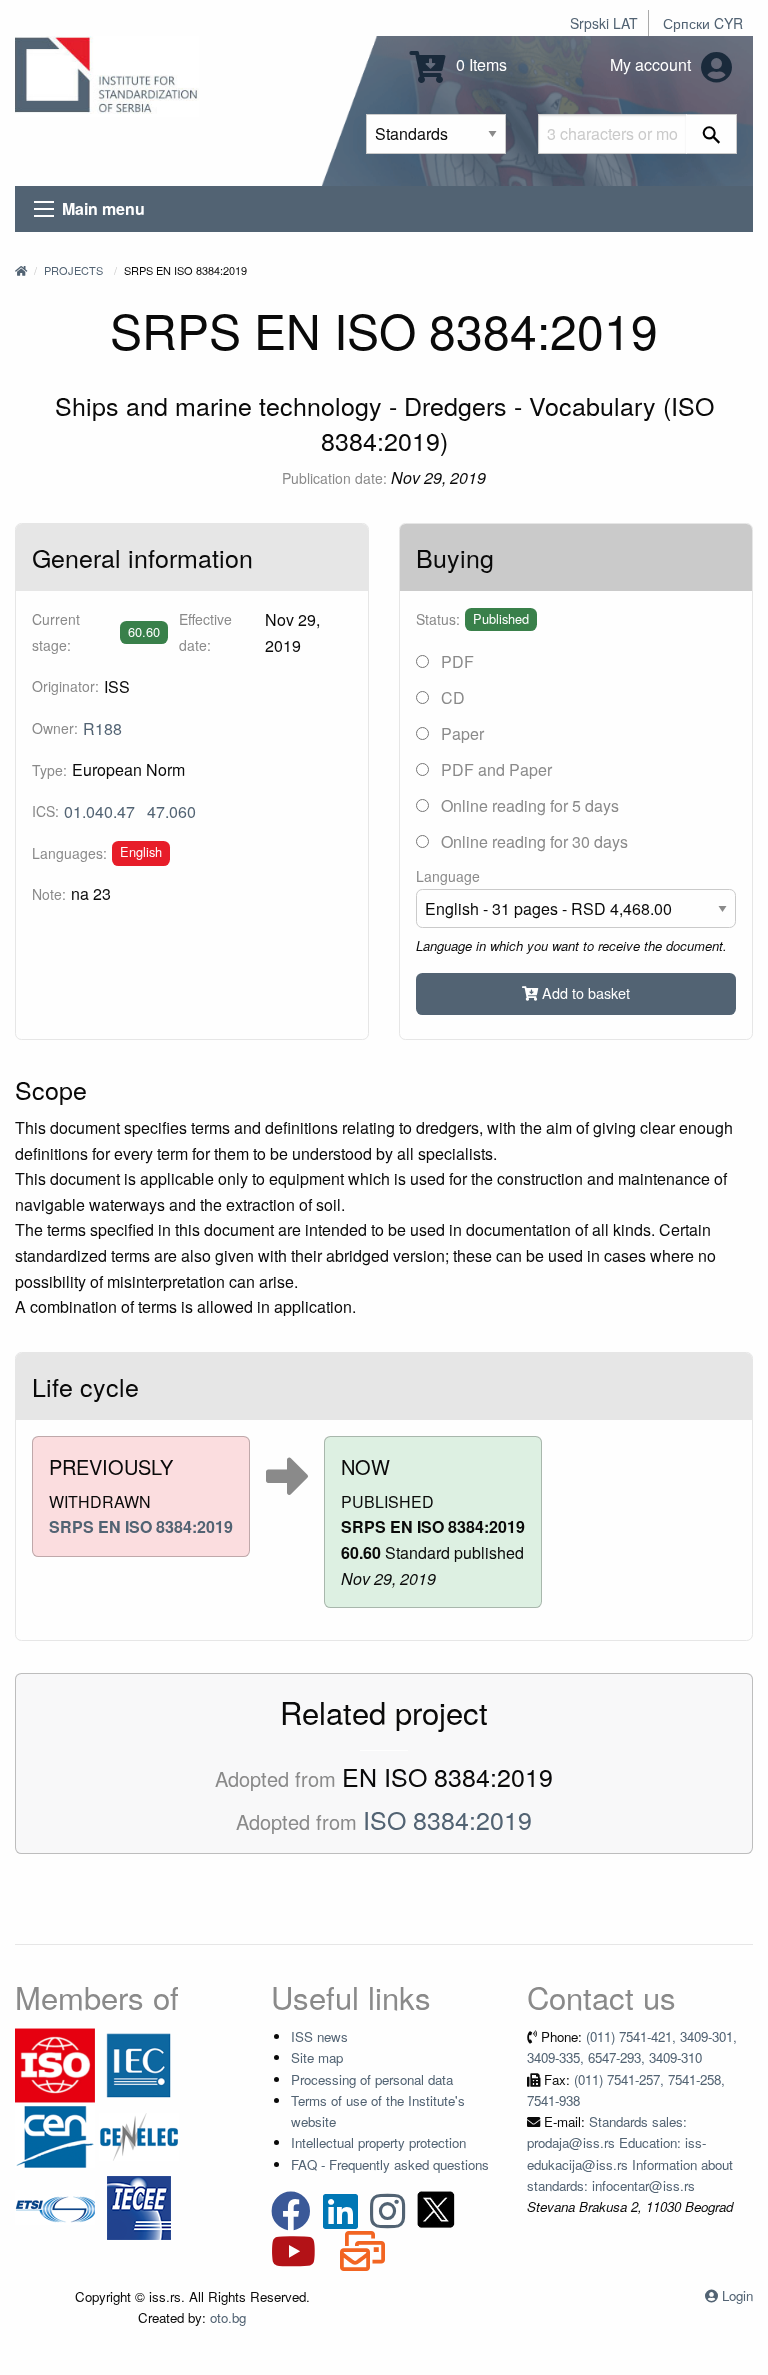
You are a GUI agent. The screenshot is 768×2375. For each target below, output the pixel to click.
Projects (73, 270)
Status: (438, 619)
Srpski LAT (604, 23)
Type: (49, 770)
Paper (460, 733)
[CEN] (55, 2134)
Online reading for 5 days (528, 805)
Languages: (69, 853)
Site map (317, 2057)
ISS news (319, 2036)
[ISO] (55, 2063)
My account (652, 64)
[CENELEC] (139, 2134)
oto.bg (228, 2317)
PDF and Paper (494, 769)
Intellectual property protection (378, 2142)
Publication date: (334, 478)
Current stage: (56, 631)
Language (448, 876)
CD (451, 697)
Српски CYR (703, 23)
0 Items (479, 64)
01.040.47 (99, 811)
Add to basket (584, 992)
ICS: (45, 811)
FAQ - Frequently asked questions (390, 2164)
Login (737, 2295)
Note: (49, 894)
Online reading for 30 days (532, 841)
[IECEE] (139, 2205)
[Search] (711, 134)
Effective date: (205, 631)
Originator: (65, 686)
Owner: (55, 728)
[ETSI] (55, 2205)
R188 (102, 728)
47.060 (171, 811)
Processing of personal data (372, 2079)
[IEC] (139, 2063)
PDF (455, 661)
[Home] (21, 270)
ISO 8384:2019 (447, 1819)
